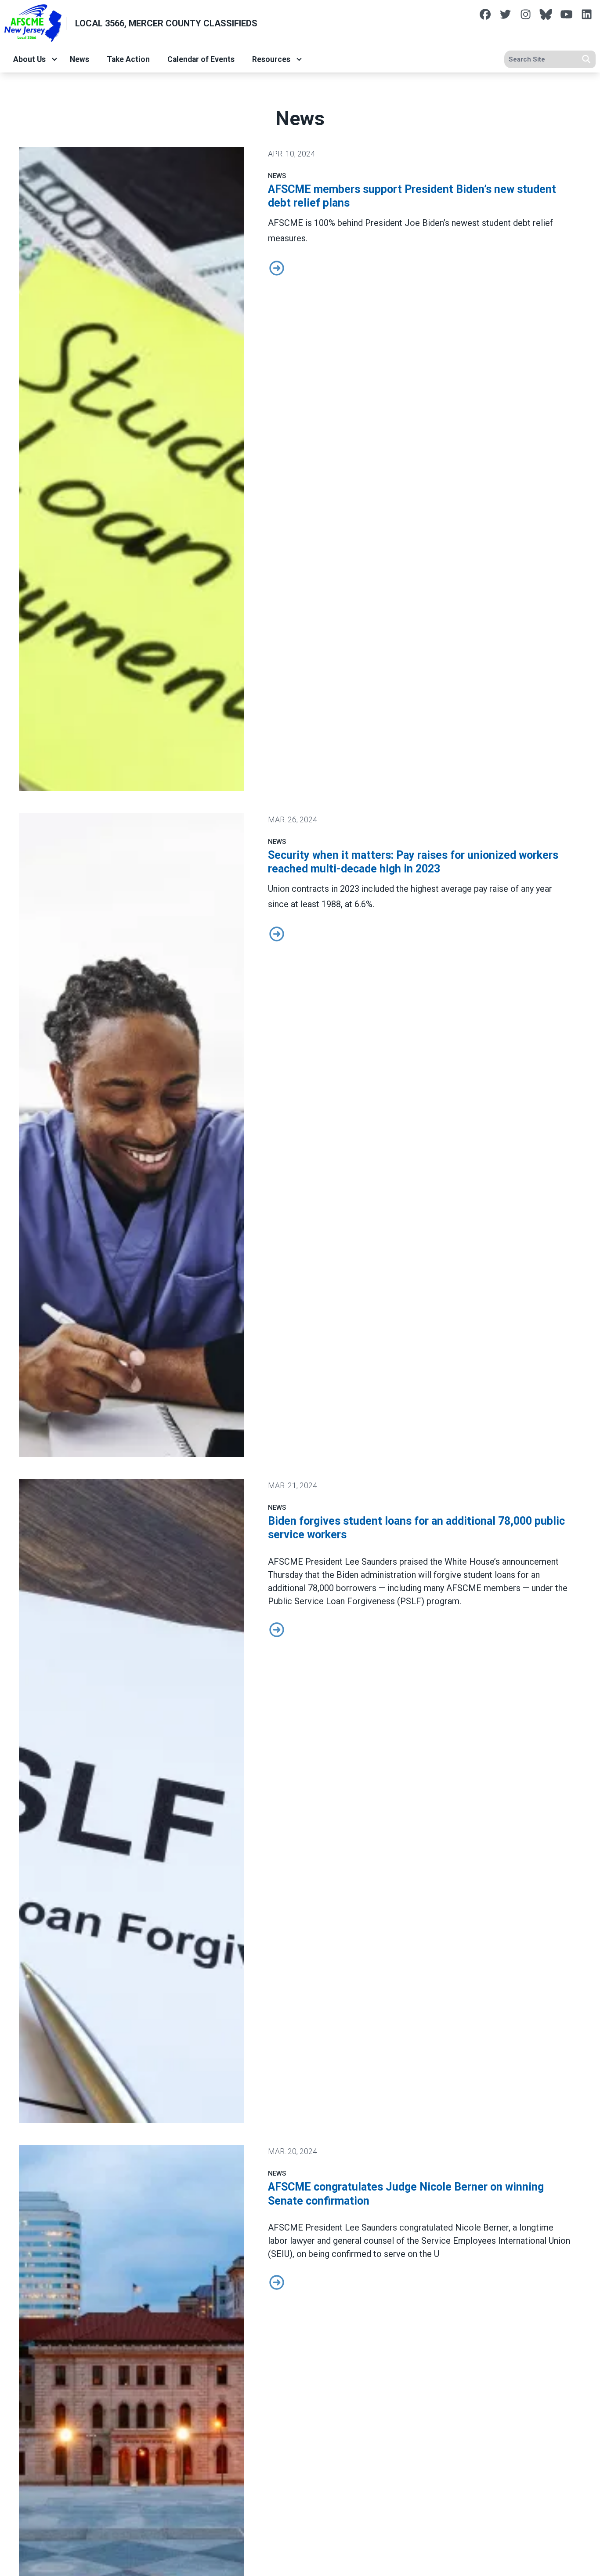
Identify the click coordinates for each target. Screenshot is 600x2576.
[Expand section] (54, 59)
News (80, 59)
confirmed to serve (369, 2254)
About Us (29, 59)
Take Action (128, 59)
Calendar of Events (201, 59)
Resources (271, 59)
